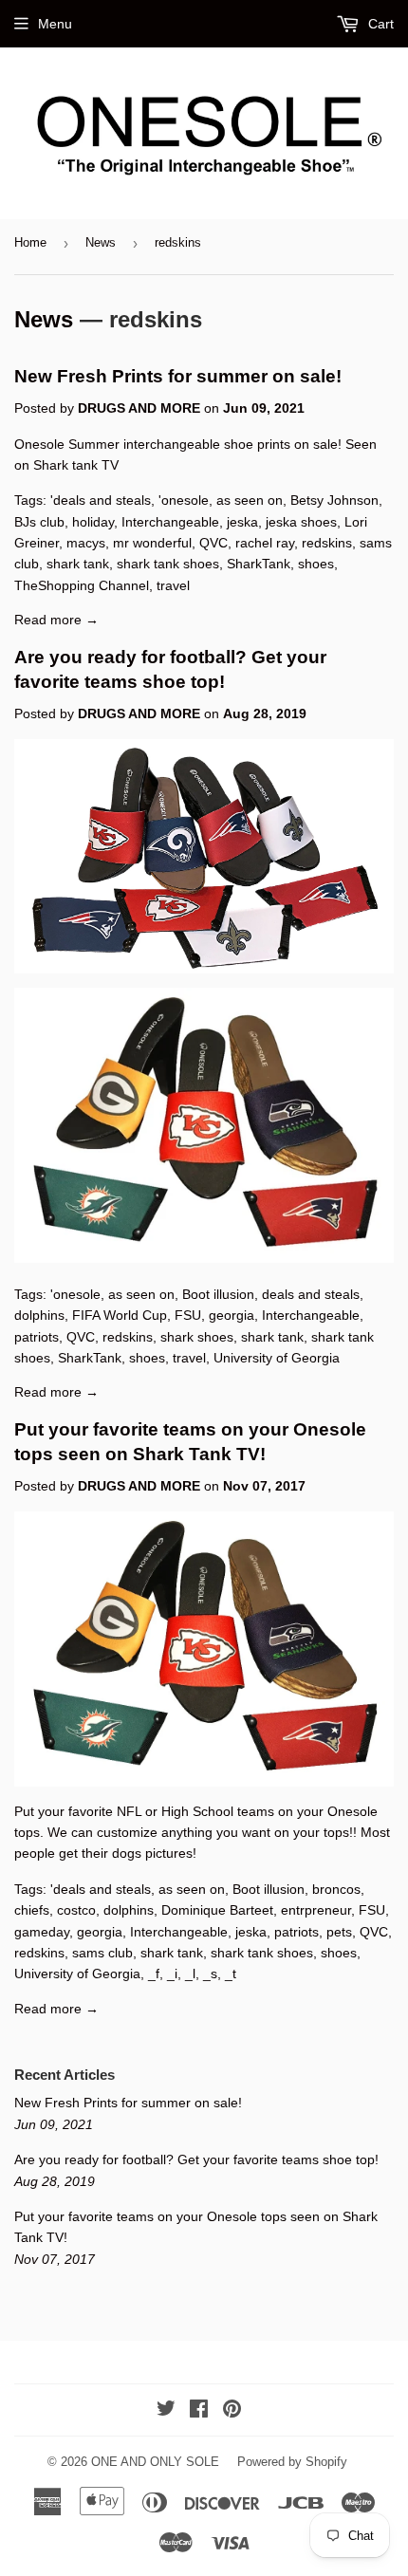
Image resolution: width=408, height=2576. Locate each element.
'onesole (184, 500)
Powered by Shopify (292, 2462)
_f (154, 1974)
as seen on (250, 500)
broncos (336, 1889)
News (101, 242)
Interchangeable (170, 522)
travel (173, 585)
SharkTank (259, 564)
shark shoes (197, 1337)
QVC (213, 543)
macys (86, 543)
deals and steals (311, 1294)
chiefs (32, 1910)
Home (30, 242)
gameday (42, 1932)
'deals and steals (101, 500)
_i (172, 1974)
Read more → (56, 620)
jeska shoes (301, 522)
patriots (37, 1337)
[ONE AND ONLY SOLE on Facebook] (199, 2411)
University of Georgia (277, 1358)
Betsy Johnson (334, 500)
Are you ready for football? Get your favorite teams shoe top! (196, 2159)
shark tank (78, 564)
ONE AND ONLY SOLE (155, 2462)
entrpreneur (316, 1910)
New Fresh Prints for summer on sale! (178, 376)
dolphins (39, 1315)
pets (339, 1932)
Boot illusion (218, 1294)
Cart (379, 24)
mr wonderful (152, 543)
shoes (316, 564)
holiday (93, 522)
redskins (327, 543)
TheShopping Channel (82, 585)
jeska (242, 522)
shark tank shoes (168, 564)
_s (210, 1974)
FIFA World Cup (120, 1315)
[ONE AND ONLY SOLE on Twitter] (166, 2411)
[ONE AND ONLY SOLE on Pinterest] (232, 2411)
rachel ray (265, 543)
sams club (102, 1953)
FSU (188, 1315)
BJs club (39, 522)
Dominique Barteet (217, 1910)
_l (190, 1974)
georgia (232, 1315)
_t (231, 1974)
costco (76, 1910)
